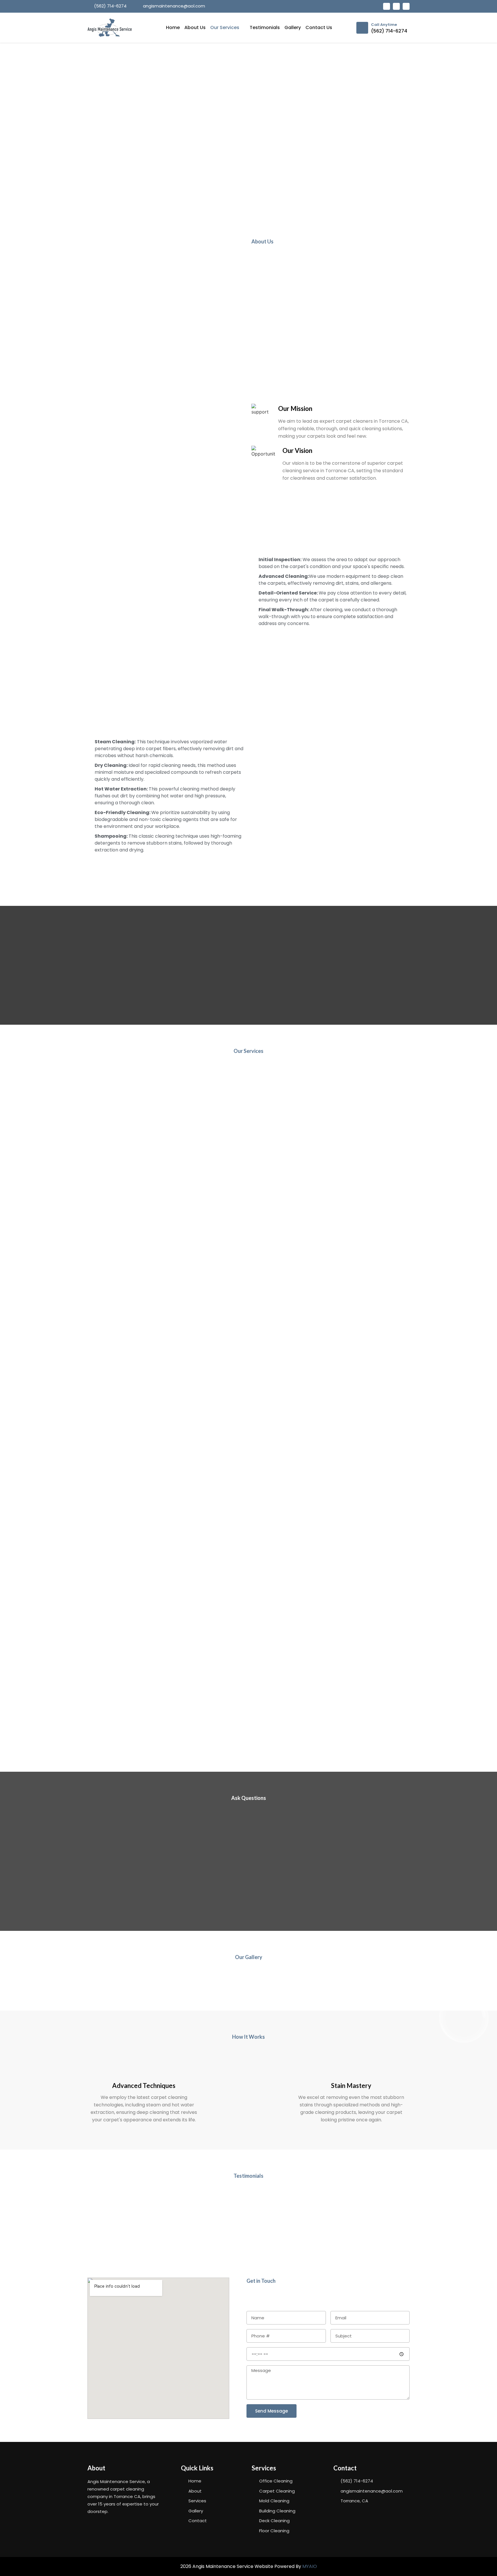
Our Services (225, 27)
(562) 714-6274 (389, 31)
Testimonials (265, 27)
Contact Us (319, 27)
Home (173, 27)
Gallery (293, 27)
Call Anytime (384, 25)
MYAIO (310, 2566)
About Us (195, 27)
